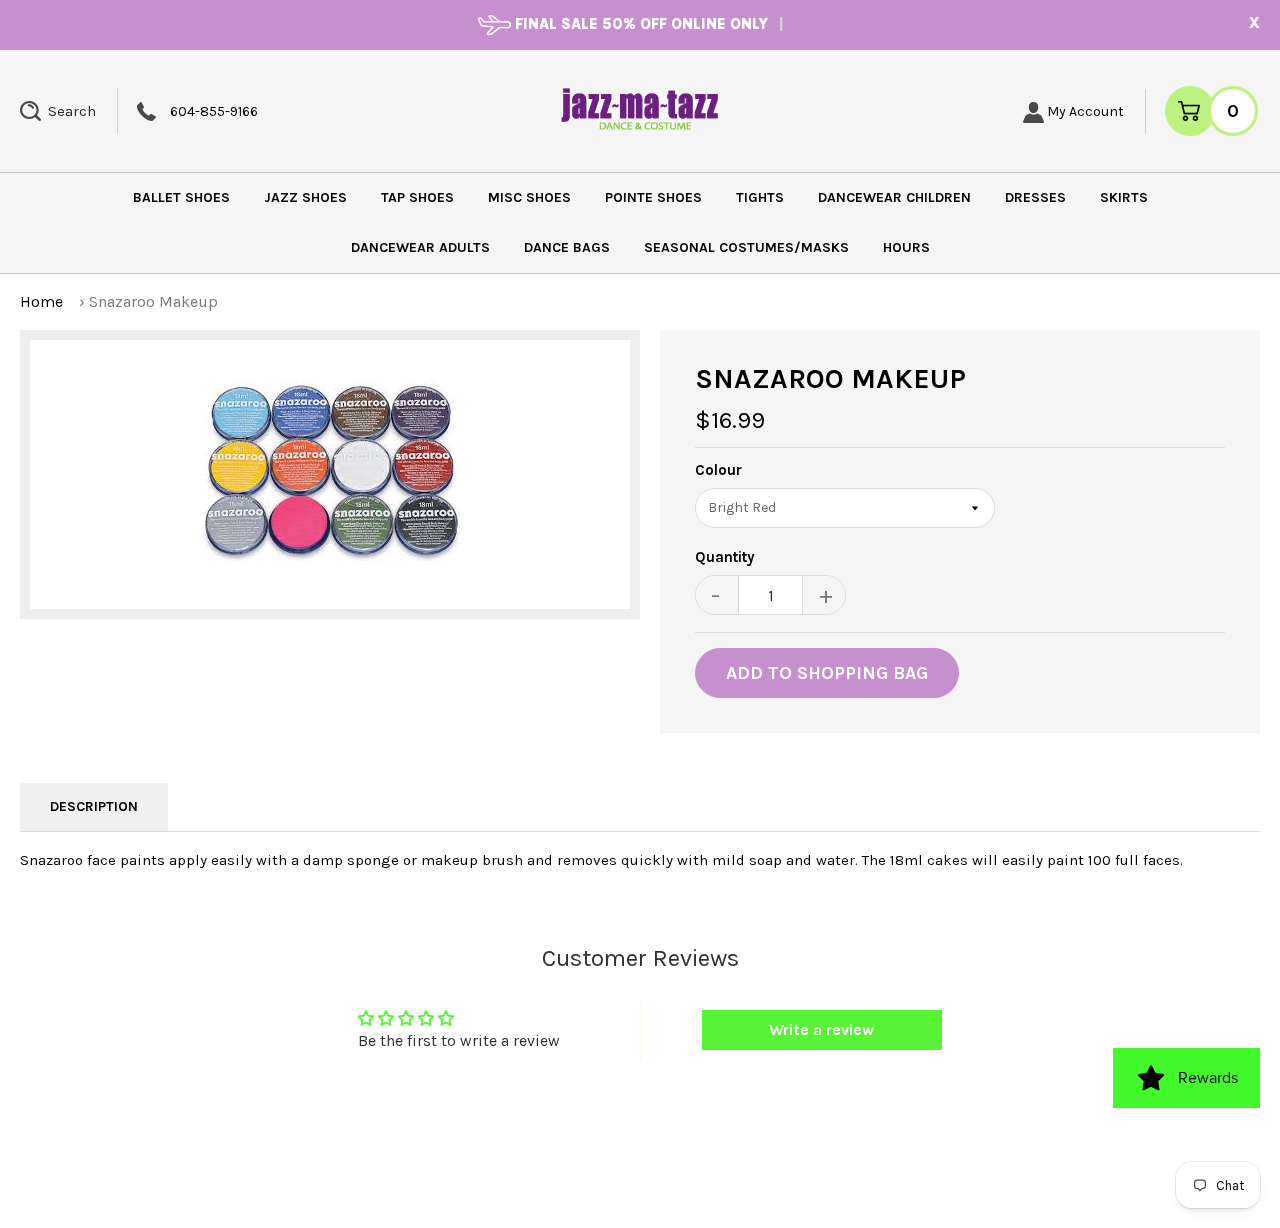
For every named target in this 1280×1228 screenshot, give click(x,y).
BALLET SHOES (181, 197)
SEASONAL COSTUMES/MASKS (746, 247)
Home (41, 301)
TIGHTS (760, 197)
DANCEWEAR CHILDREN (894, 197)
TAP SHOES (417, 197)
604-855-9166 (214, 111)
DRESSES (1035, 197)
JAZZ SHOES (305, 197)
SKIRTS (1124, 197)
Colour (718, 470)
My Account (1084, 111)
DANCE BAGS (567, 247)
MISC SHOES (529, 197)
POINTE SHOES (653, 197)
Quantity (725, 557)
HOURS (906, 247)
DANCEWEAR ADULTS (420, 247)
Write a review (821, 1029)
